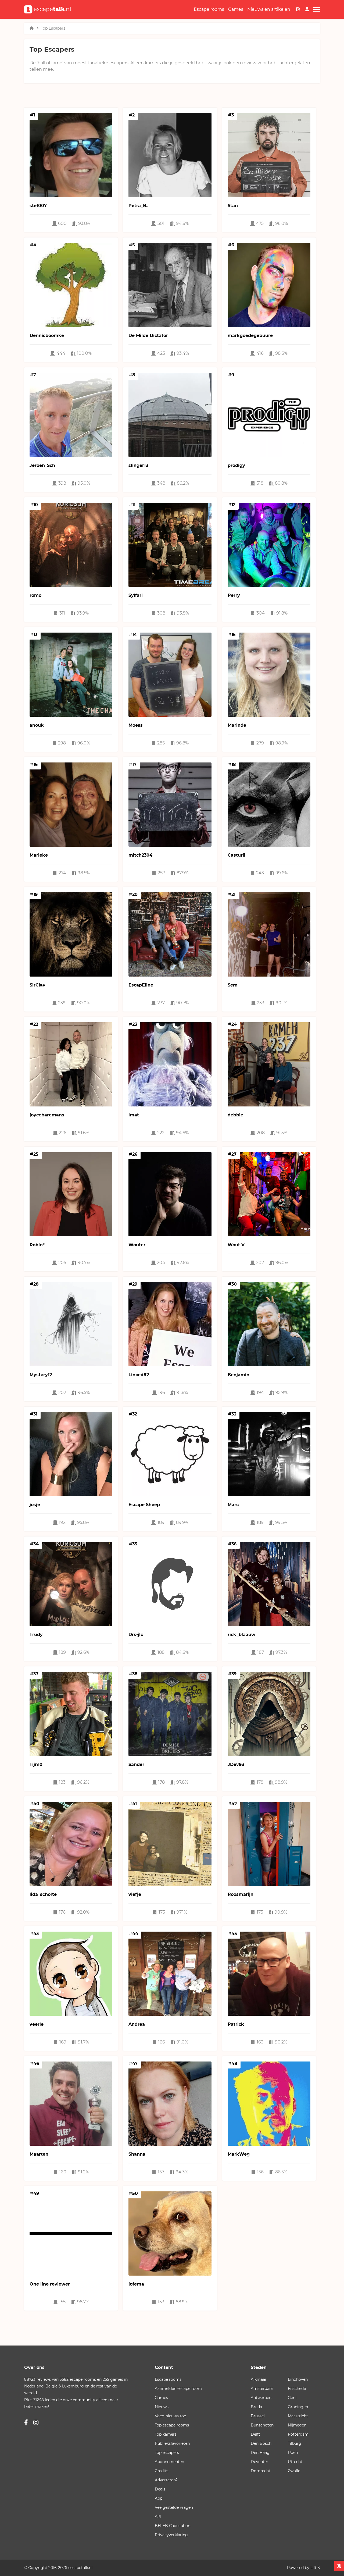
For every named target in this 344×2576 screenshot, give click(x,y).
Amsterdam (262, 2389)
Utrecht (295, 2462)
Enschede (297, 2389)
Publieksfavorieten (172, 2443)
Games (236, 9)
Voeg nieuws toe (170, 2416)
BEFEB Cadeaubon (173, 2526)
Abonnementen (169, 2462)
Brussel (258, 2416)
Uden (293, 2453)
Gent (292, 2398)
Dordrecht (261, 2471)
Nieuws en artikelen (269, 9)
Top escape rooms (172, 2425)
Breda (256, 2407)
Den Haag (260, 2453)
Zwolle (294, 2471)
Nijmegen (297, 2425)
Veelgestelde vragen (174, 2507)
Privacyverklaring (171, 2535)
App (159, 2498)
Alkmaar (259, 2379)
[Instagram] (36, 2423)
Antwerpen (261, 2398)
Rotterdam (298, 2434)
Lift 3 (315, 2568)
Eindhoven (298, 2379)
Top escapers (167, 2453)
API (158, 2517)
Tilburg (295, 2443)
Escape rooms (209, 9)
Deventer (259, 2462)
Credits (162, 2471)
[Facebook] (26, 2423)
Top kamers (166, 2434)
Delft (255, 2434)
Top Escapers (53, 28)
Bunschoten (262, 2425)
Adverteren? (166, 2480)
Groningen (298, 2407)
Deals (160, 2489)
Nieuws (162, 2407)
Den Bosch (261, 2443)
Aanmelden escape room (178, 2389)
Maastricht (298, 2416)
